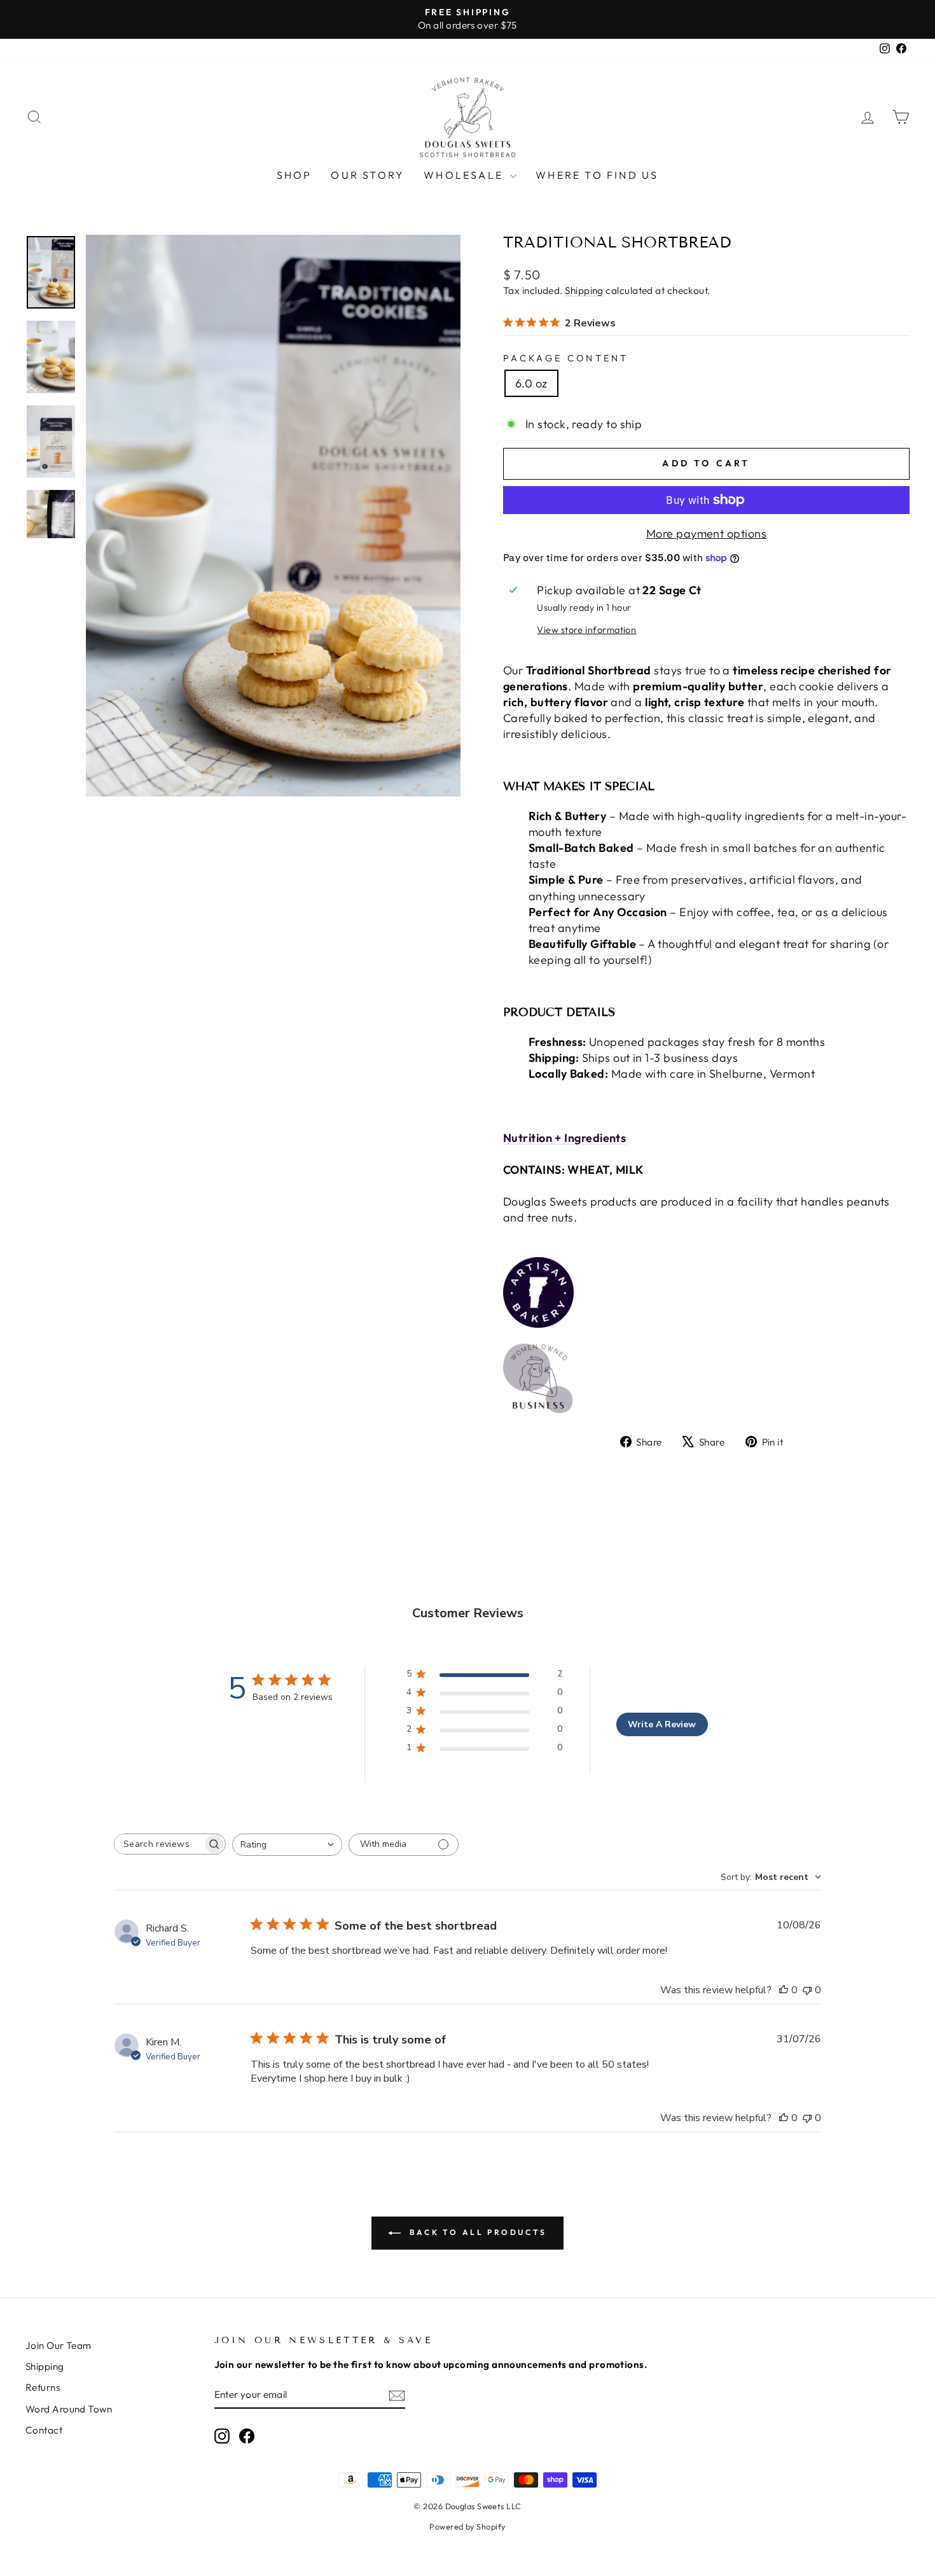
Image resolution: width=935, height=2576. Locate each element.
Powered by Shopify (467, 2526)
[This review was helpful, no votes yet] (784, 1990)
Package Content (566, 358)
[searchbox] (158, 1844)
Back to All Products (476, 2232)
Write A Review (662, 1724)
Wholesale (465, 175)
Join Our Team (59, 2345)
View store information (586, 630)
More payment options (706, 533)
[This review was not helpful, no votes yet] (807, 1990)
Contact (44, 2430)
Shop (294, 175)
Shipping (584, 290)
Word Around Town (69, 2409)
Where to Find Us (597, 175)
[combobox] (287, 1845)
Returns (43, 2387)
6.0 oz (531, 383)
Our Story (368, 175)
